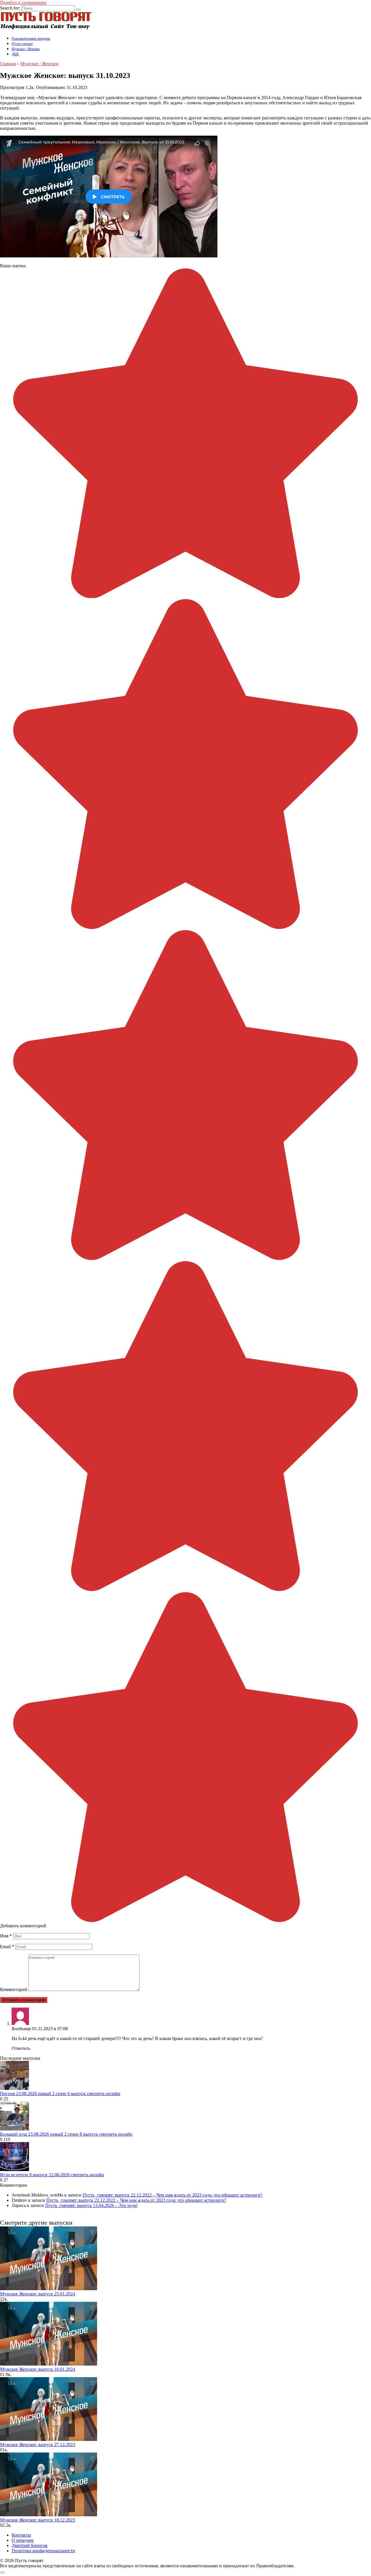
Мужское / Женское (26, 49)
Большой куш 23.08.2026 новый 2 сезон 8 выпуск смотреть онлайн (66, 2134)
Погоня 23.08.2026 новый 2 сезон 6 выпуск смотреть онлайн (60, 2094)
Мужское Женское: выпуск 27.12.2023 (38, 2445)
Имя (6, 1936)
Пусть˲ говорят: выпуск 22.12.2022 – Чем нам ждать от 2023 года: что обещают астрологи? (172, 2195)
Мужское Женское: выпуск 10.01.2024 (38, 2369)
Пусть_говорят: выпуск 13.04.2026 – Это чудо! (91, 2205)
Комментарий (14, 1989)
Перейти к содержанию (23, 2)
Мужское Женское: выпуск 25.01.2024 (38, 2294)
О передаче (23, 2540)
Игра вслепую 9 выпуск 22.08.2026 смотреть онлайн (52, 2175)
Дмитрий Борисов (30, 2545)
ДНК (15, 54)
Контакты (21, 2535)
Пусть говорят (22, 44)
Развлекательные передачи (31, 39)
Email (7, 1947)
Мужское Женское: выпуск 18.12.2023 (38, 2520)
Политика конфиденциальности (43, 2551)
